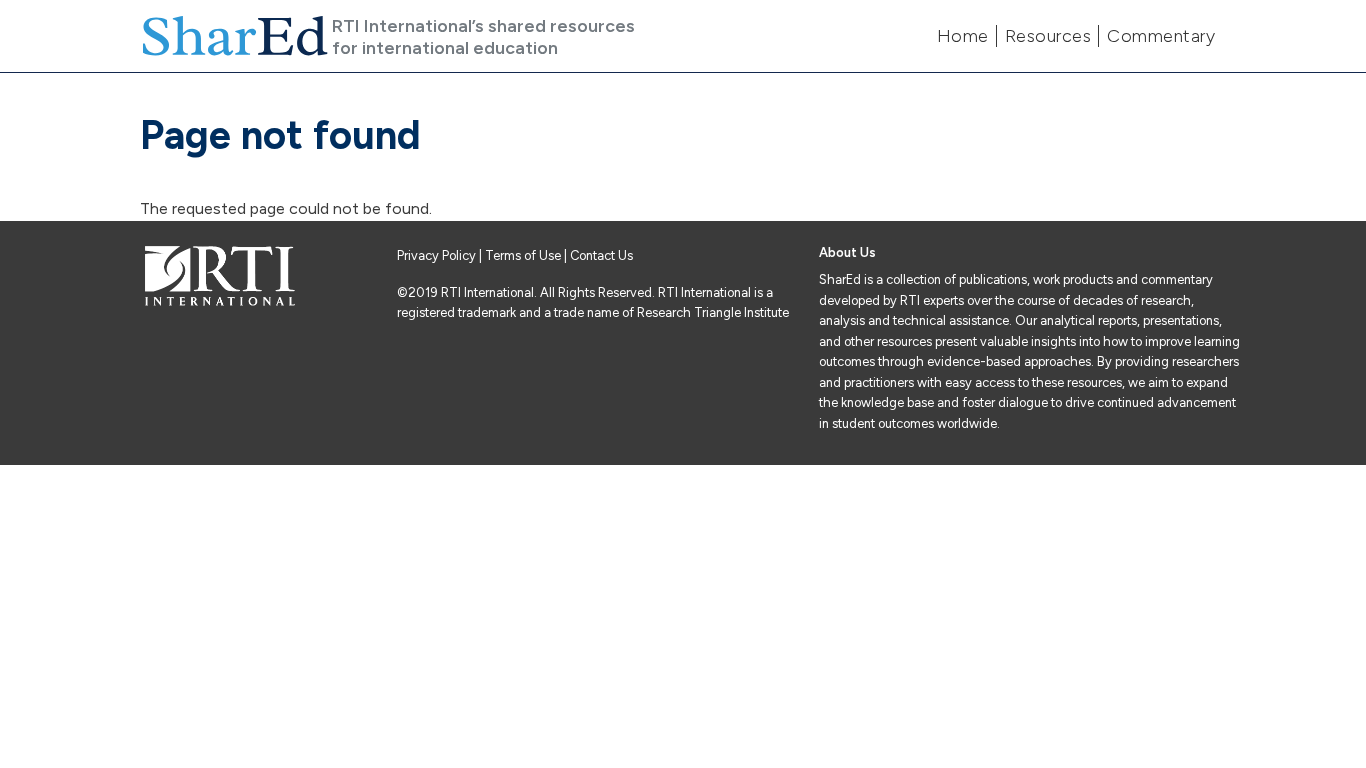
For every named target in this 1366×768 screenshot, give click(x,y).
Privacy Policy (438, 255)
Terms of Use (523, 255)
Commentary (1161, 36)
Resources (1048, 36)
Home (963, 36)
